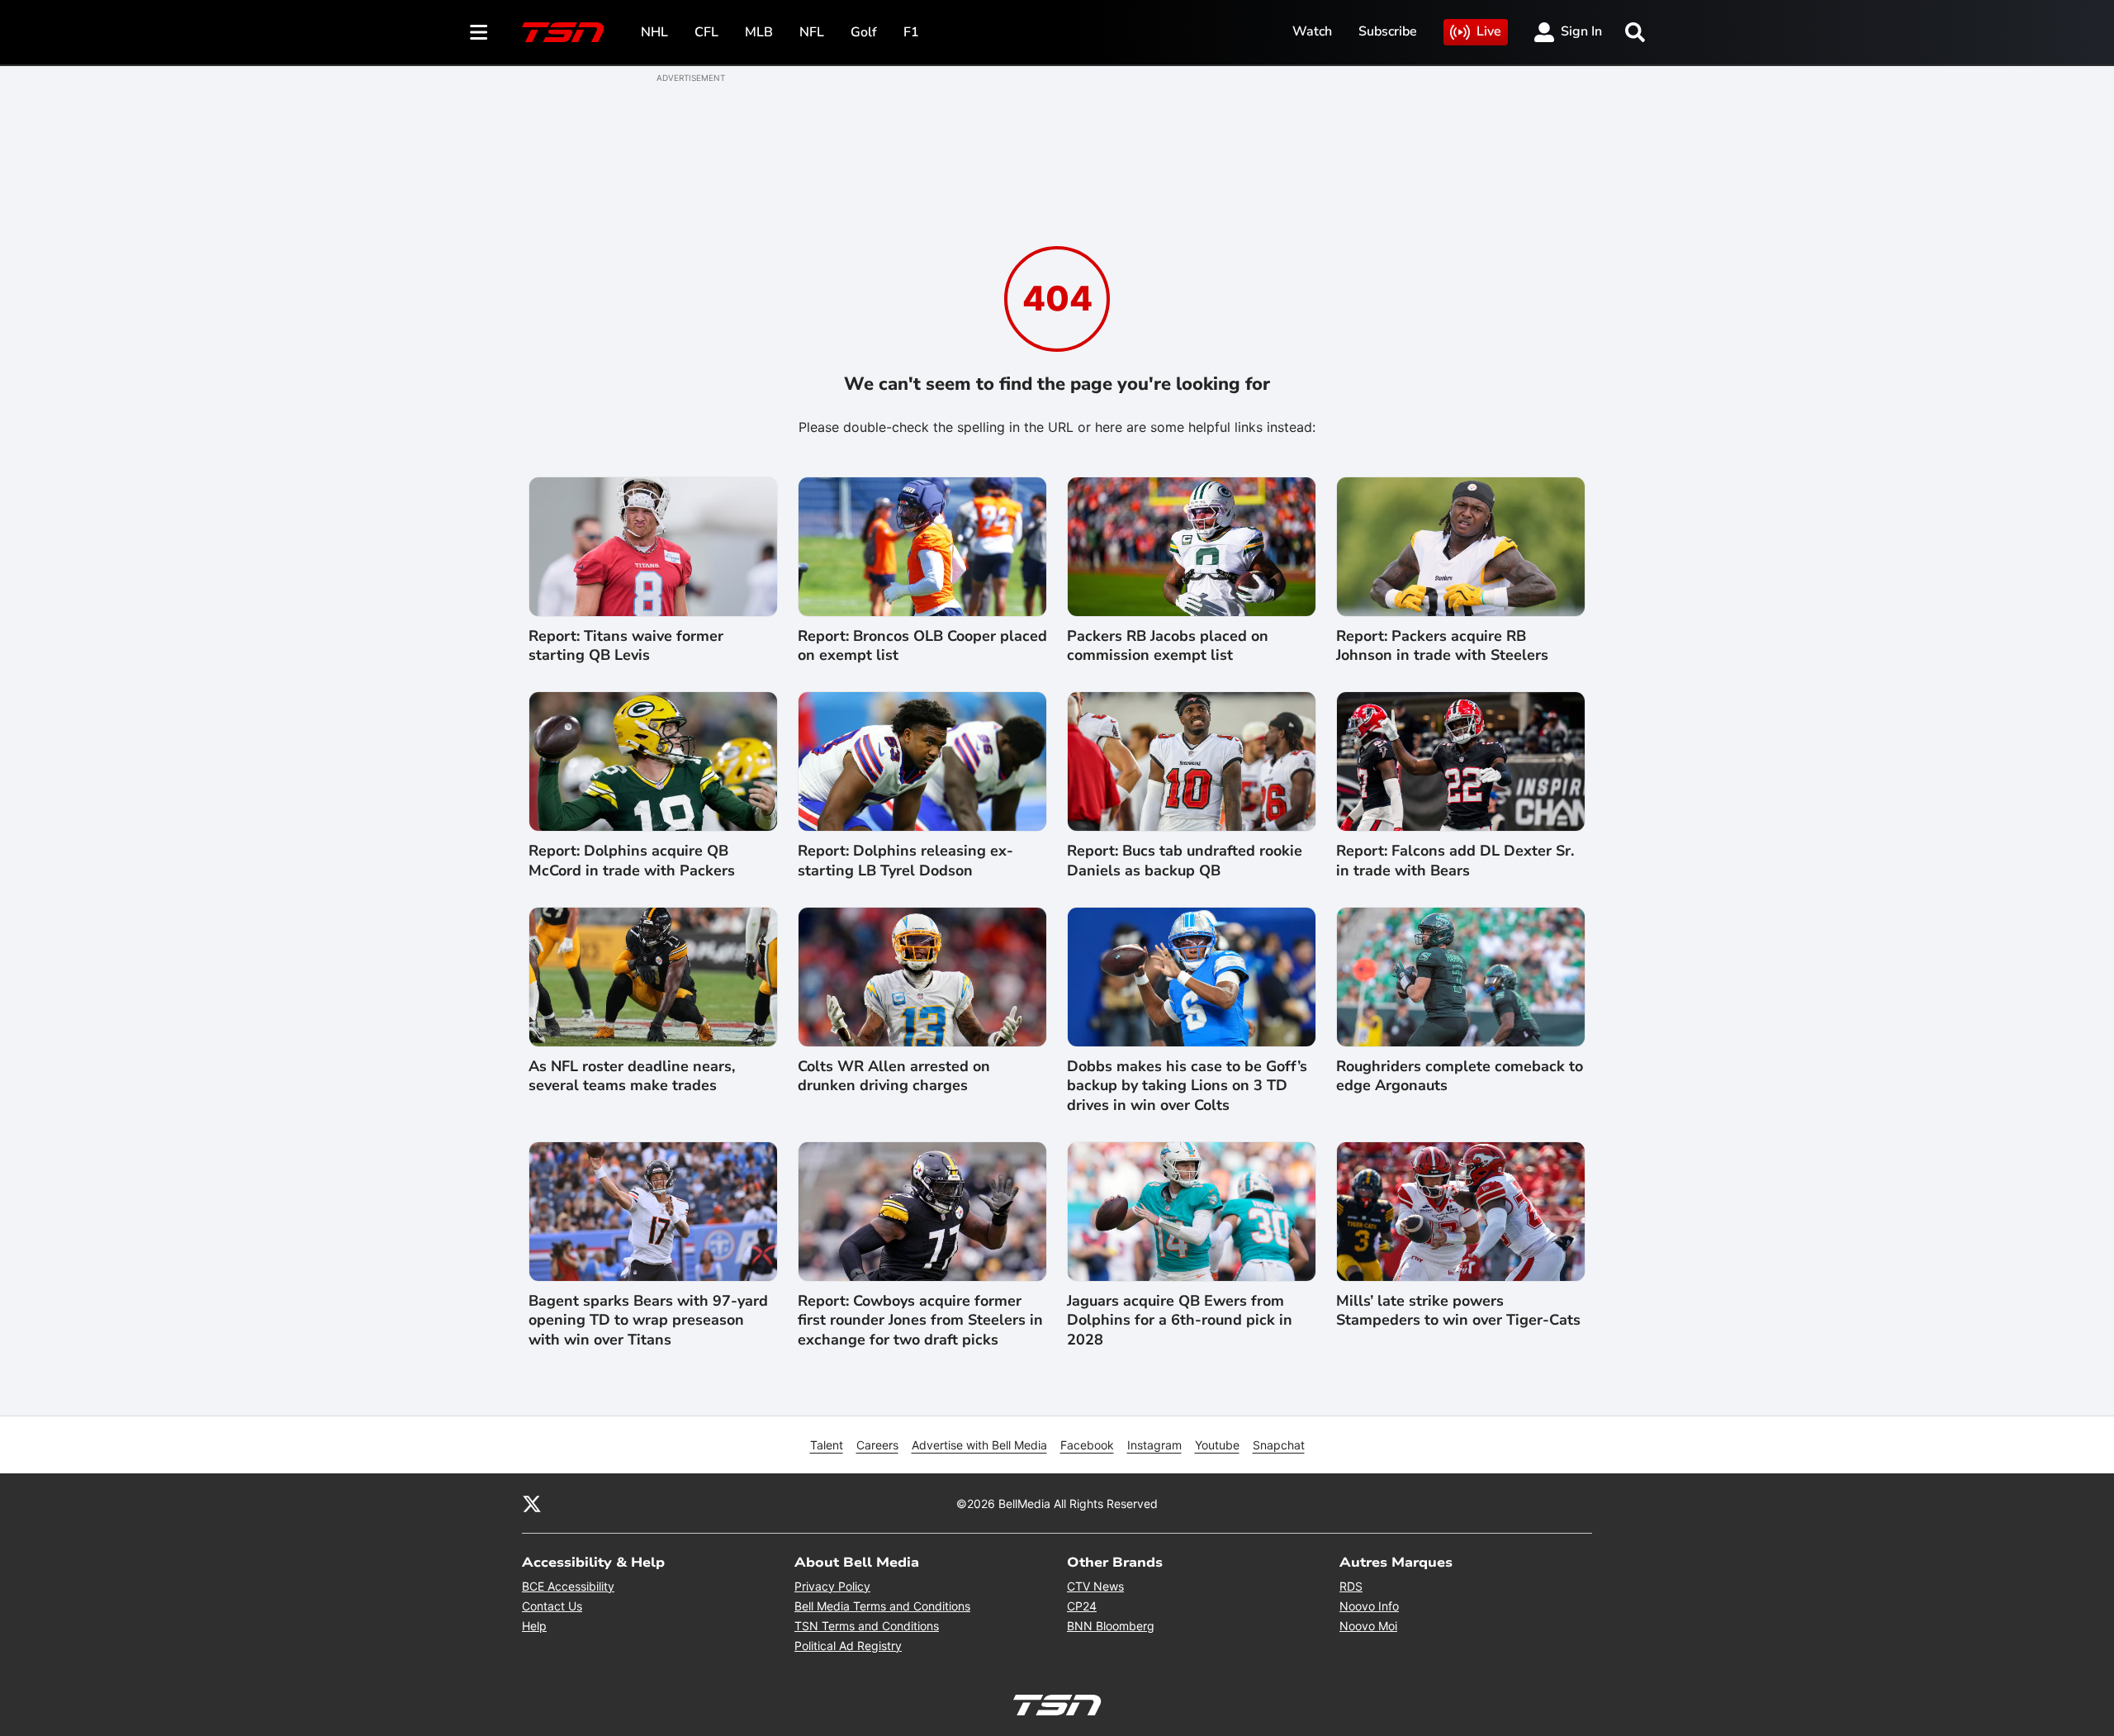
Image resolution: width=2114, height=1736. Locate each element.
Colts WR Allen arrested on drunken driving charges (894, 1076)
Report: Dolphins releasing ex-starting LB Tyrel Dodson (905, 861)
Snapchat (1279, 1445)
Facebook (1087, 1445)
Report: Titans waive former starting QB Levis (626, 646)
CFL (706, 32)
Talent (827, 1445)
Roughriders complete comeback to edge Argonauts (1460, 1076)
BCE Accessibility (568, 1586)
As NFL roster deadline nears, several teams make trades (632, 1076)
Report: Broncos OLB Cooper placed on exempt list (922, 646)
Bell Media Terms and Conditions (882, 1606)
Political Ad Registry (848, 1646)
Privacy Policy (832, 1586)
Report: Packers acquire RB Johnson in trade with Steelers (1442, 646)
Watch (1312, 31)
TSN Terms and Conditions (867, 1626)
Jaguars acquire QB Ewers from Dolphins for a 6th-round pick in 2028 (1180, 1321)
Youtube (1217, 1445)
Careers (877, 1445)
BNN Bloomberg (1111, 1626)
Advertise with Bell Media (979, 1445)
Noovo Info (1369, 1606)
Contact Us (552, 1606)
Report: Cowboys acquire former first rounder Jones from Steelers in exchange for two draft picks (920, 1321)
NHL (654, 32)
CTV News (1095, 1586)
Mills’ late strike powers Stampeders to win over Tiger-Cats (1458, 1311)
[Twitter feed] (532, 1503)
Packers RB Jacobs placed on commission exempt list (1168, 646)
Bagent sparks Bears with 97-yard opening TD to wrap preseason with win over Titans (648, 1321)
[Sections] (479, 32)
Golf (864, 32)
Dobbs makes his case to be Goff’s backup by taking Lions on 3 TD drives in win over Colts (1187, 1086)
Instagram (1154, 1445)
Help (534, 1626)
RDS (1351, 1586)
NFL (812, 32)
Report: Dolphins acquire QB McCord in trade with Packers (632, 861)
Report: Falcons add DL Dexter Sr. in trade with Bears (1455, 861)
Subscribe (1388, 31)
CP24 (1082, 1606)
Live (1489, 31)
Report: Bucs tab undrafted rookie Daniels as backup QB (1185, 861)
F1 (911, 32)
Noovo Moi (1368, 1626)
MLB (759, 32)
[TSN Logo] (563, 32)
